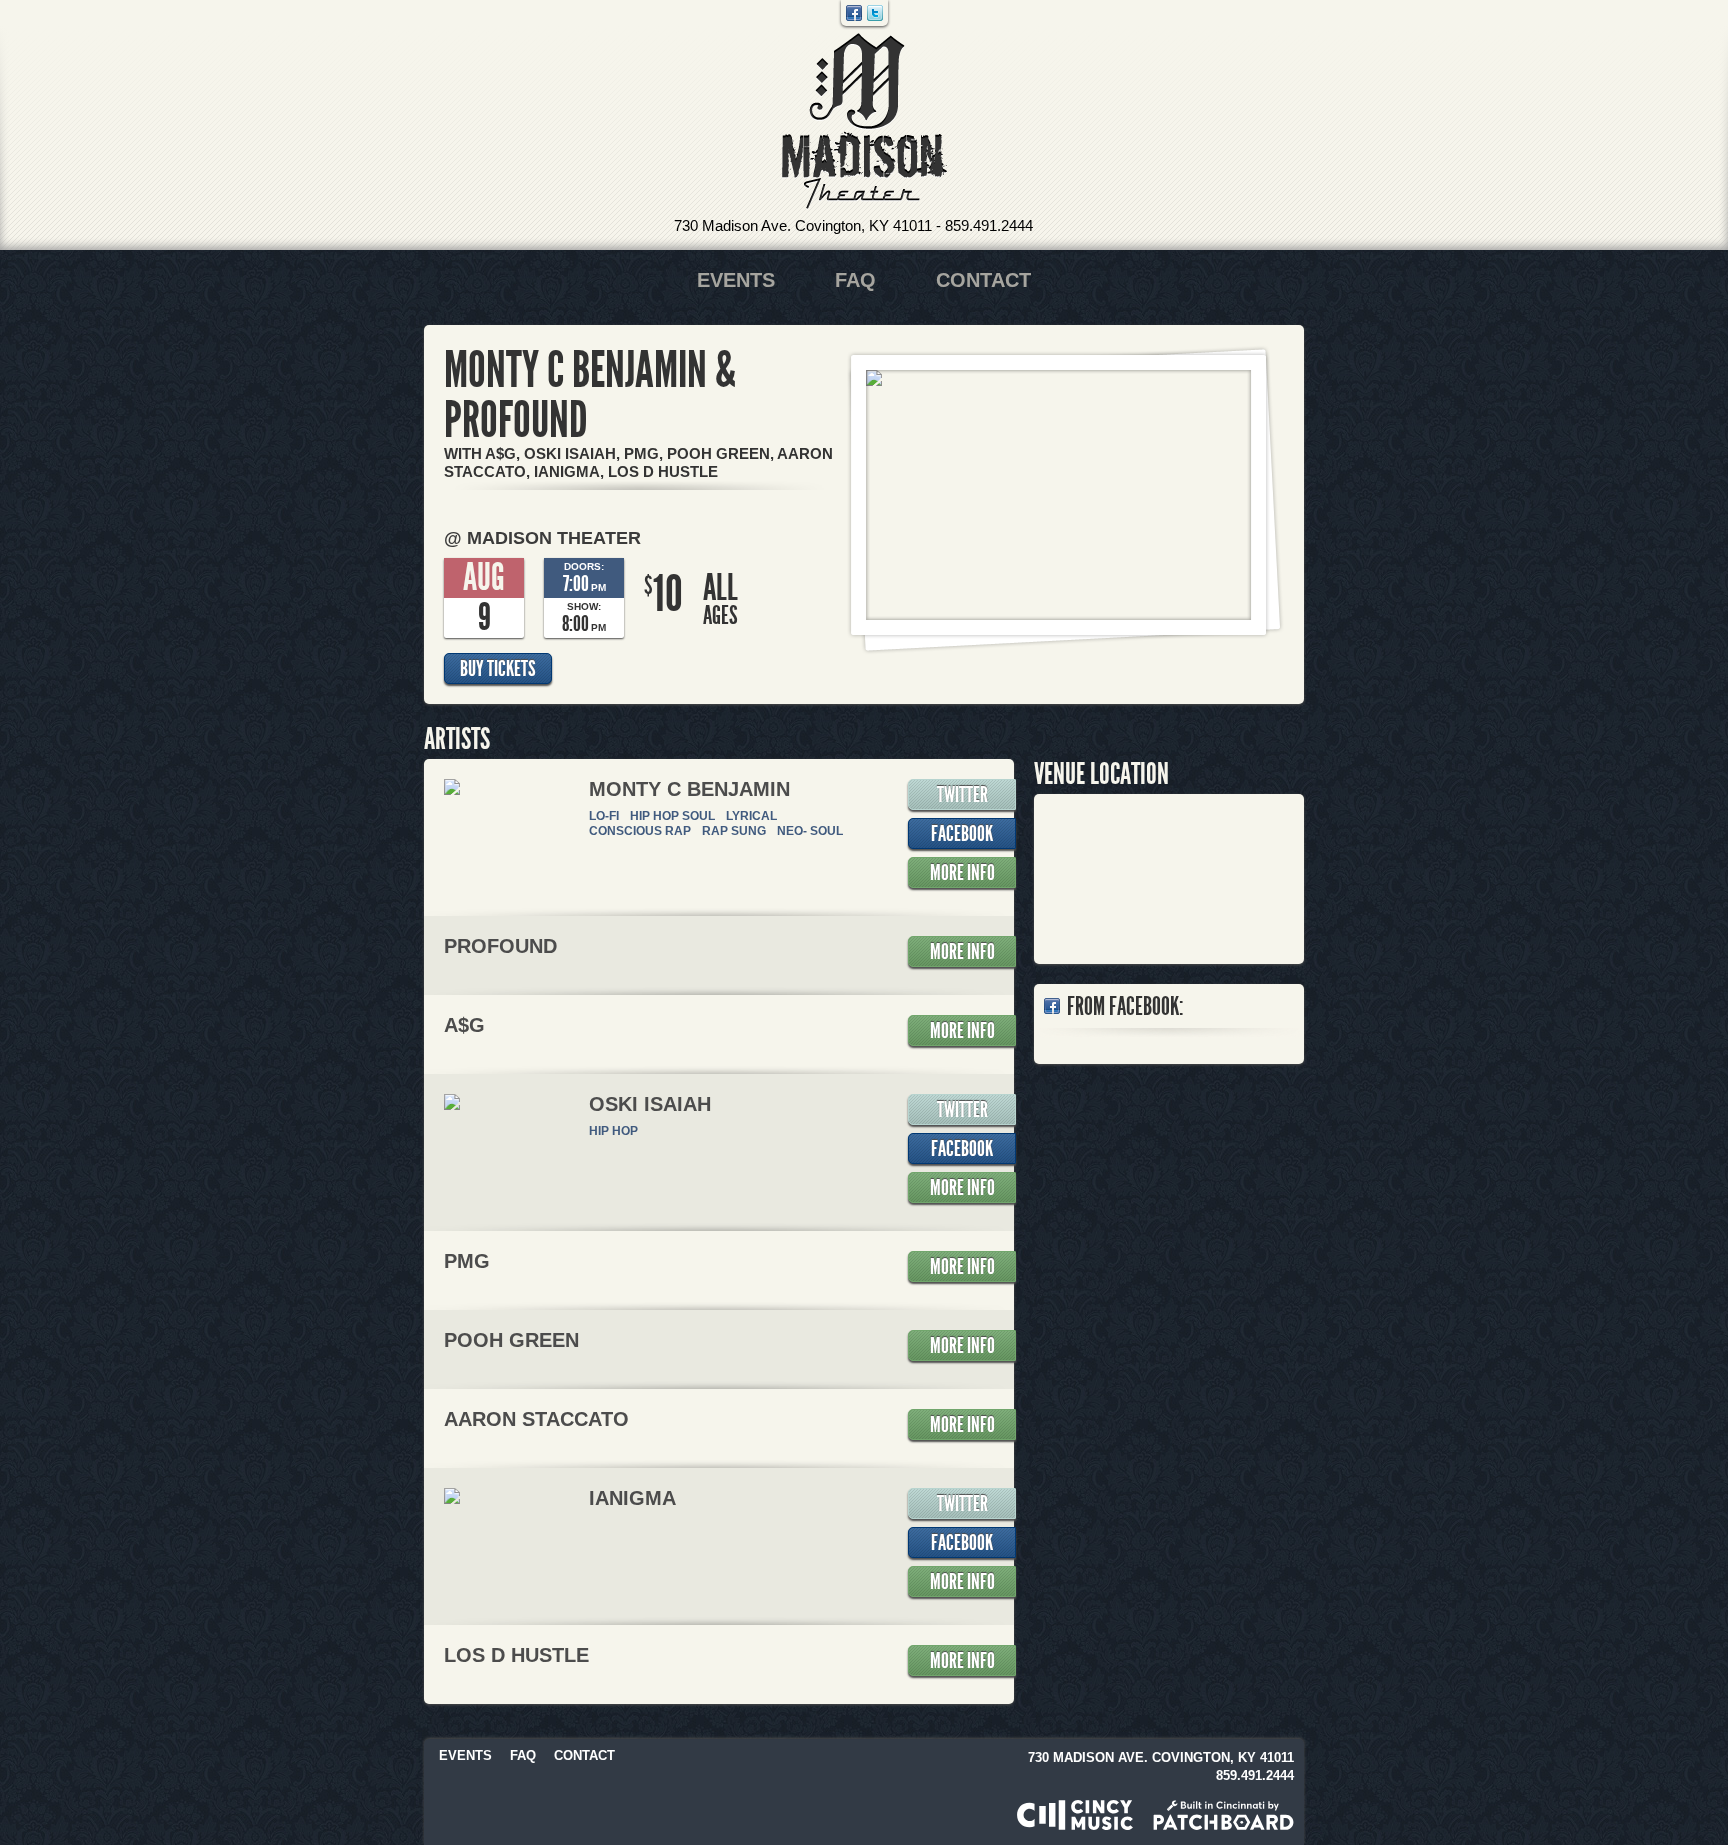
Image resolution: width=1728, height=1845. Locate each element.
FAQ (855, 280)
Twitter (875, 13)
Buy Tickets (498, 669)
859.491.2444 (989, 225)
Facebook (854, 13)
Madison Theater (864, 121)
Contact (983, 280)
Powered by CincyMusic (1075, 1815)
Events (736, 280)
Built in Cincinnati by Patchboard (1223, 1815)
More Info (962, 873)
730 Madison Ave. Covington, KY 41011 (803, 225)
